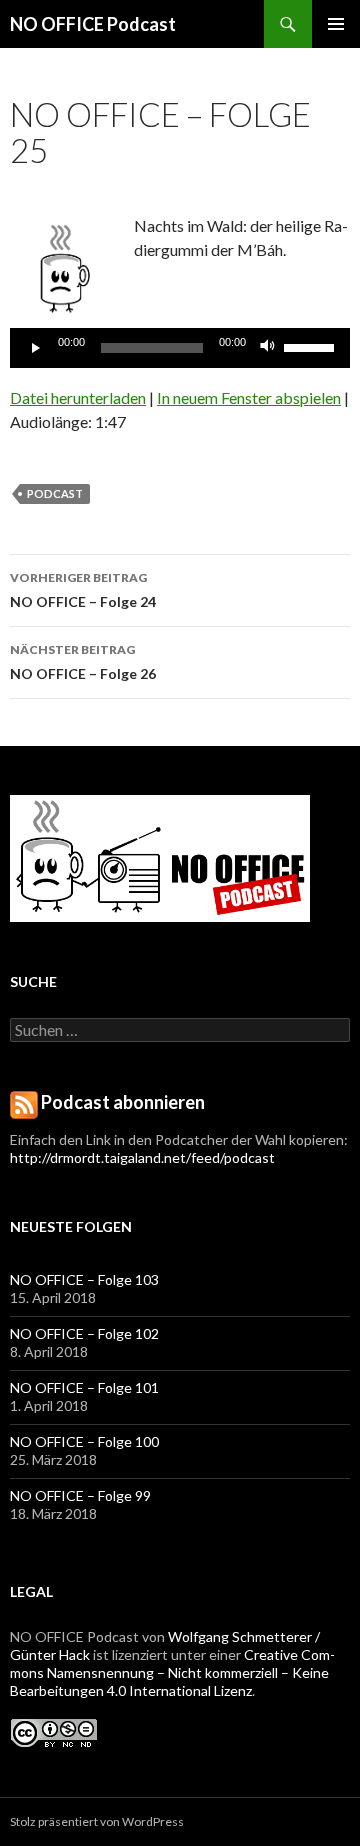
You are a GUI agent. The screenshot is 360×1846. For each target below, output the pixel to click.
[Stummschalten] (268, 348)
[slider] (312, 346)
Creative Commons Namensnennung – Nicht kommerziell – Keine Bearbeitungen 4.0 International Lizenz (172, 1672)
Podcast (55, 493)
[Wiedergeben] (36, 348)
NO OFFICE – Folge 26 (83, 662)
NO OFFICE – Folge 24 (83, 590)
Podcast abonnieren (123, 1102)
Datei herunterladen (78, 397)
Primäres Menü (336, 24)
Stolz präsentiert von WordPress (97, 1821)
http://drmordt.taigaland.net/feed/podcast (142, 1157)
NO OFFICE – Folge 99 (80, 1495)
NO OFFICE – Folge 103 (84, 1279)
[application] (180, 348)
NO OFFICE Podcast (93, 24)
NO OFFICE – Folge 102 (84, 1333)
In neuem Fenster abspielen (249, 397)
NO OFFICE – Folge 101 (84, 1387)
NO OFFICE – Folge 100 (84, 1441)
